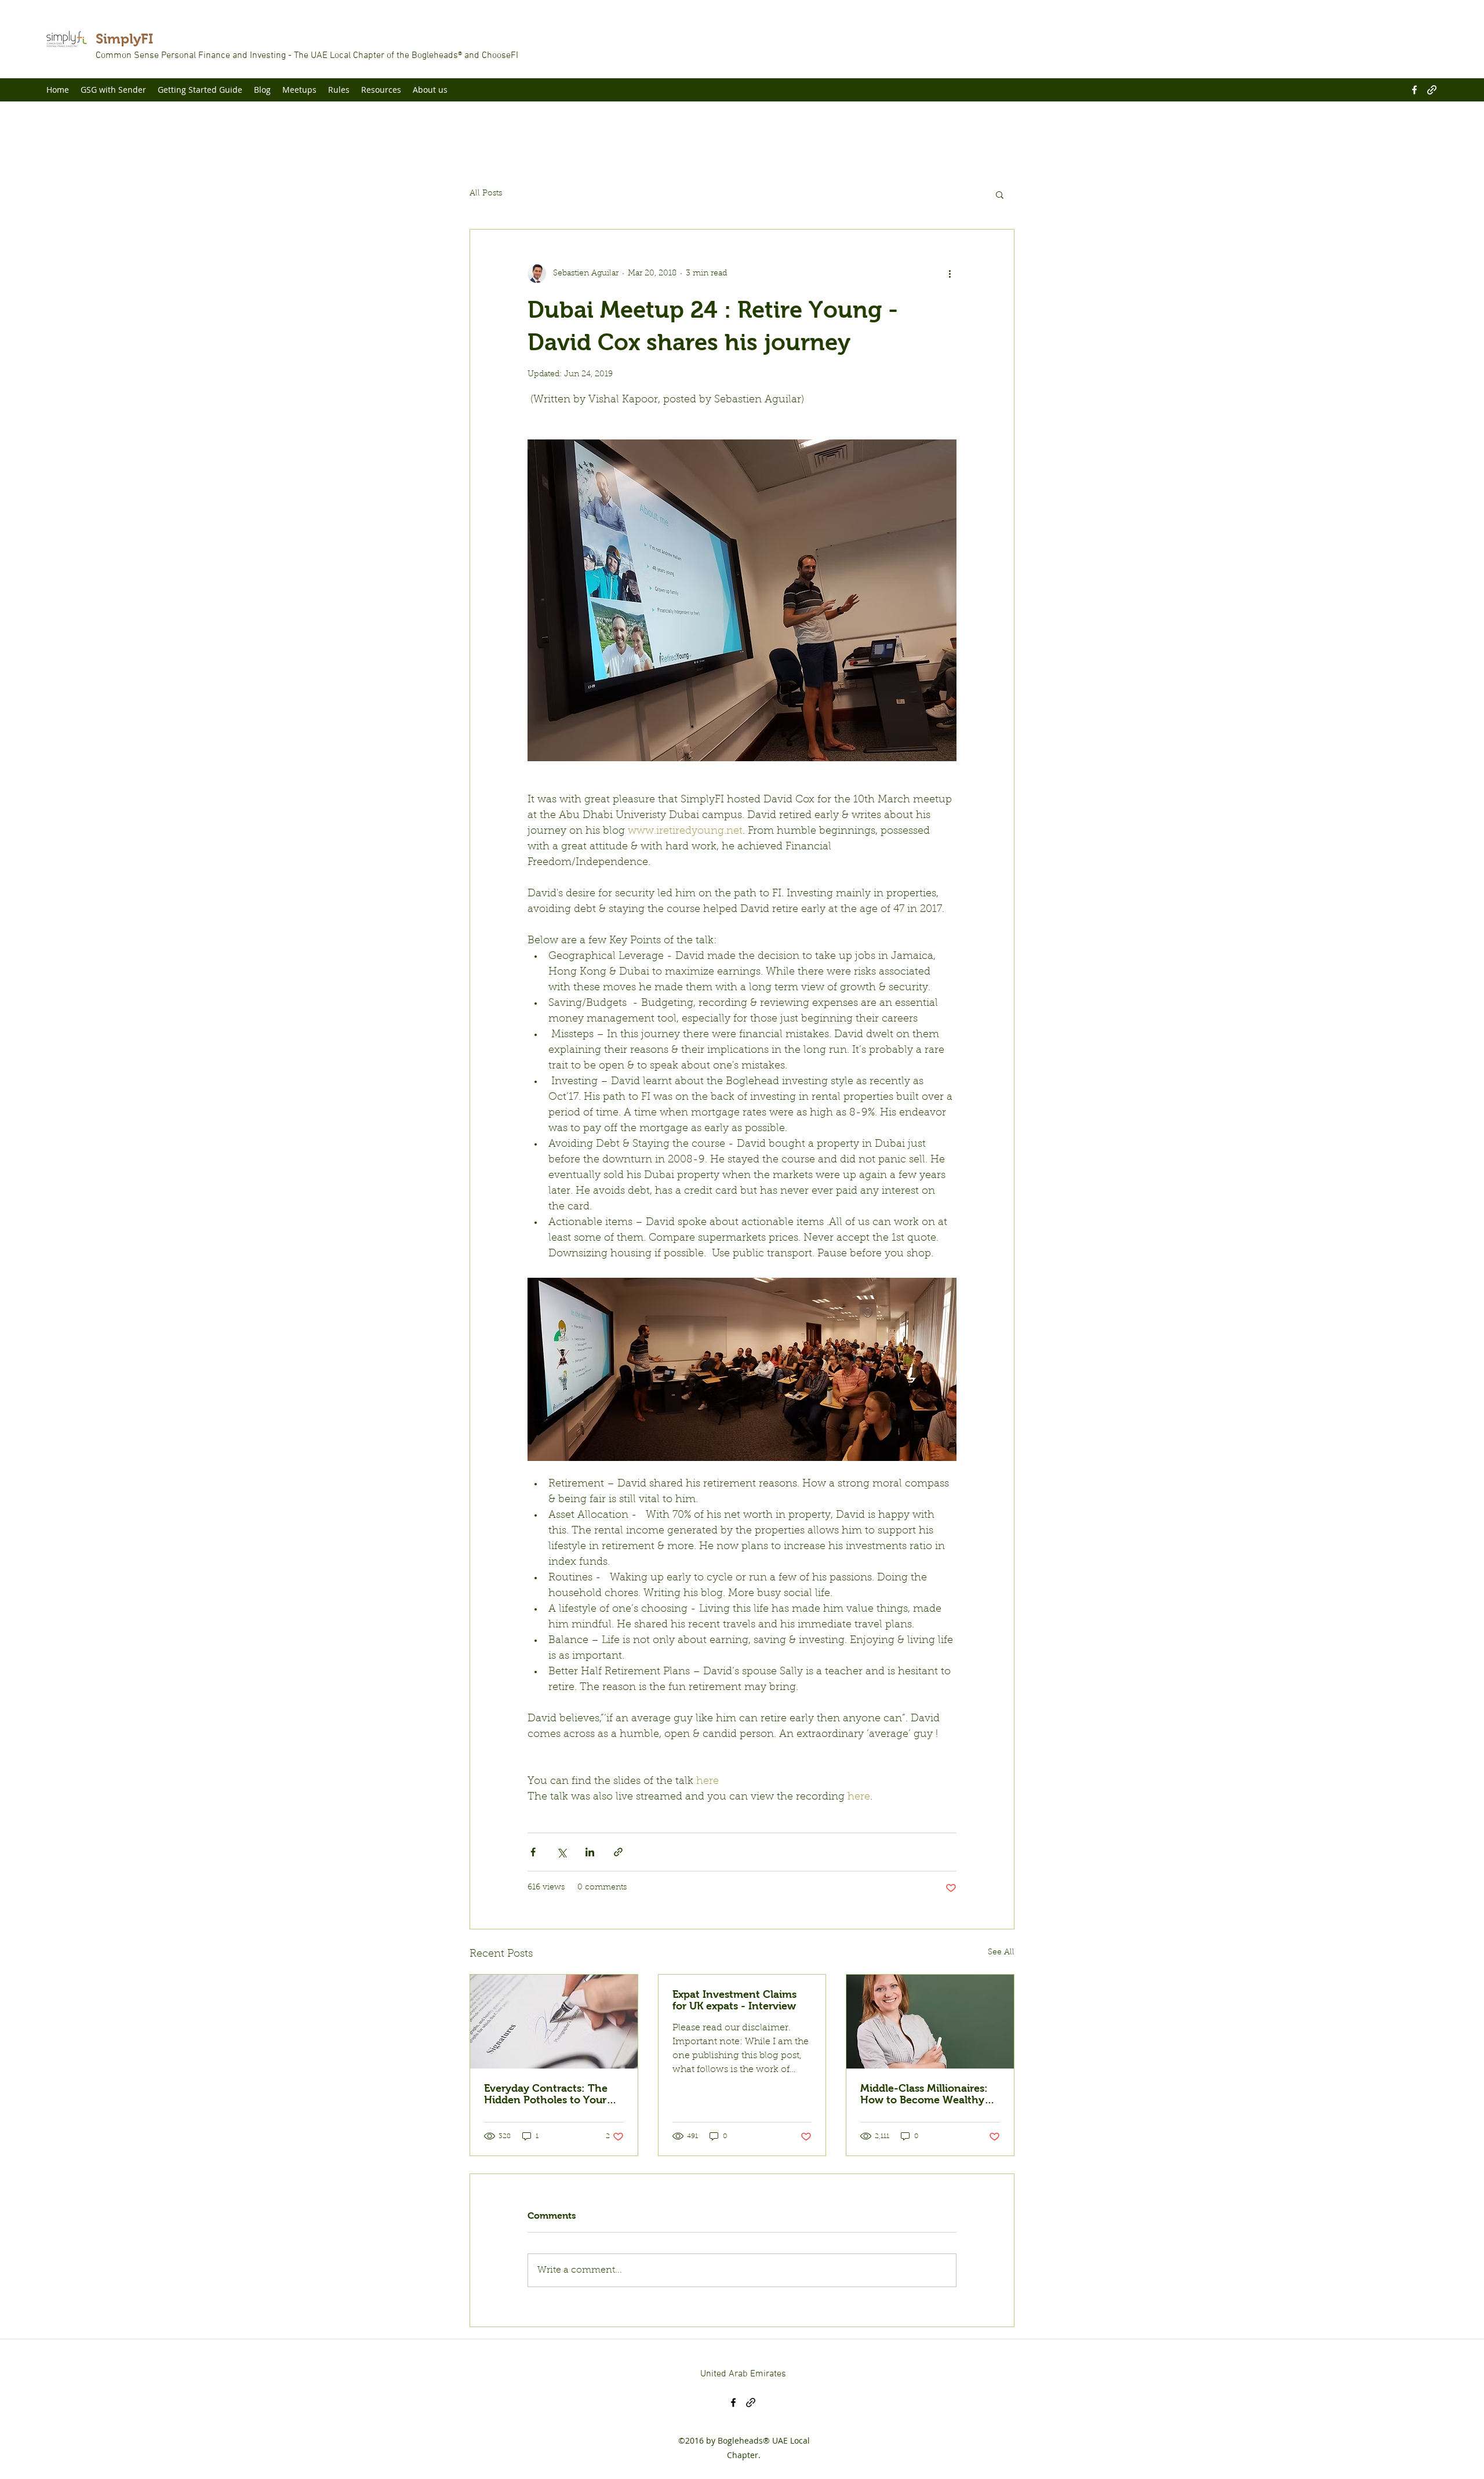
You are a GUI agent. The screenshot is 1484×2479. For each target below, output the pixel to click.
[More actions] (950, 274)
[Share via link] (618, 1852)
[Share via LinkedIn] (590, 1852)
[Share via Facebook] (533, 1852)
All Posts (486, 194)
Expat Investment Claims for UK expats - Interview (734, 2000)
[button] (1000, 194)
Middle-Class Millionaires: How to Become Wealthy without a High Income (924, 2094)
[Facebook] (1414, 90)
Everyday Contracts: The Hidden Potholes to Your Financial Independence (546, 2094)
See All (1001, 1953)
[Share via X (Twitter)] (561, 1852)
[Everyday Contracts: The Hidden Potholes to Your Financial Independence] (554, 2022)
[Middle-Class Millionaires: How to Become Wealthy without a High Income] (930, 2022)
